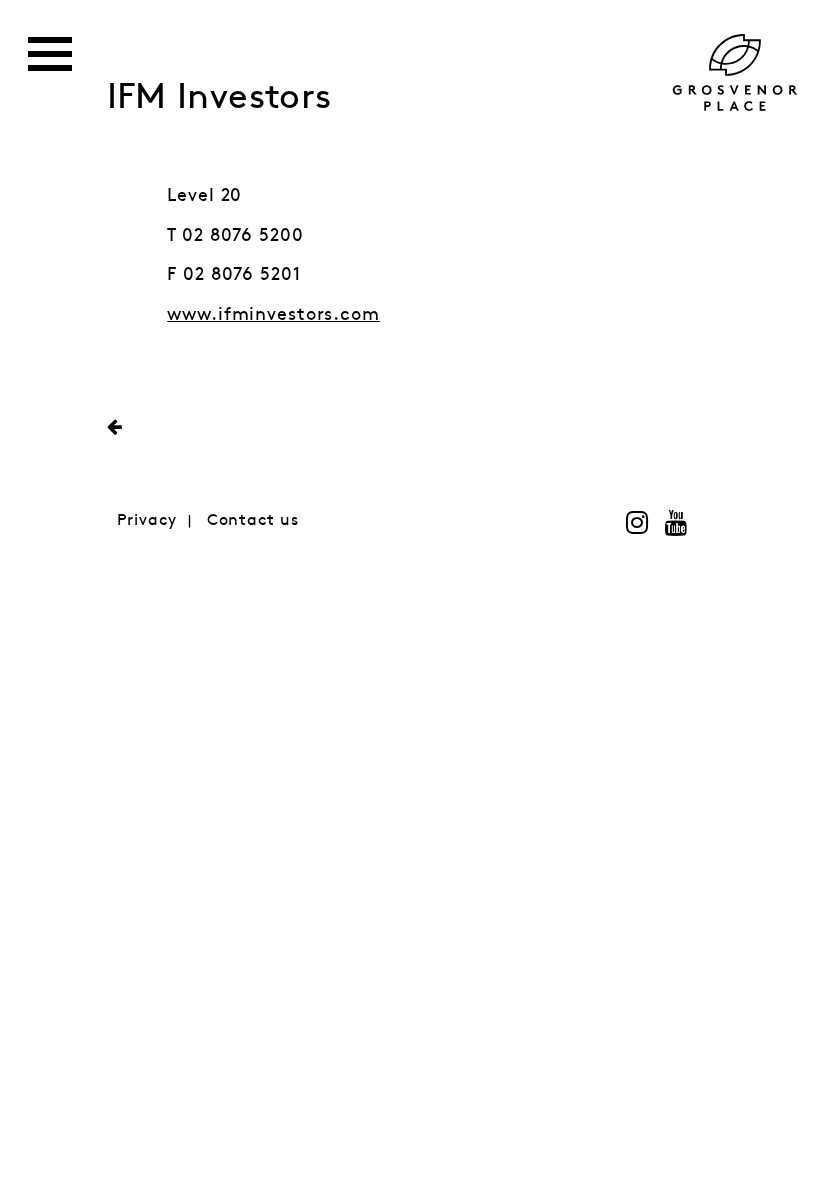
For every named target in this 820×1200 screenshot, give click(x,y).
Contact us (253, 520)
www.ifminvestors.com (273, 315)
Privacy (147, 520)
